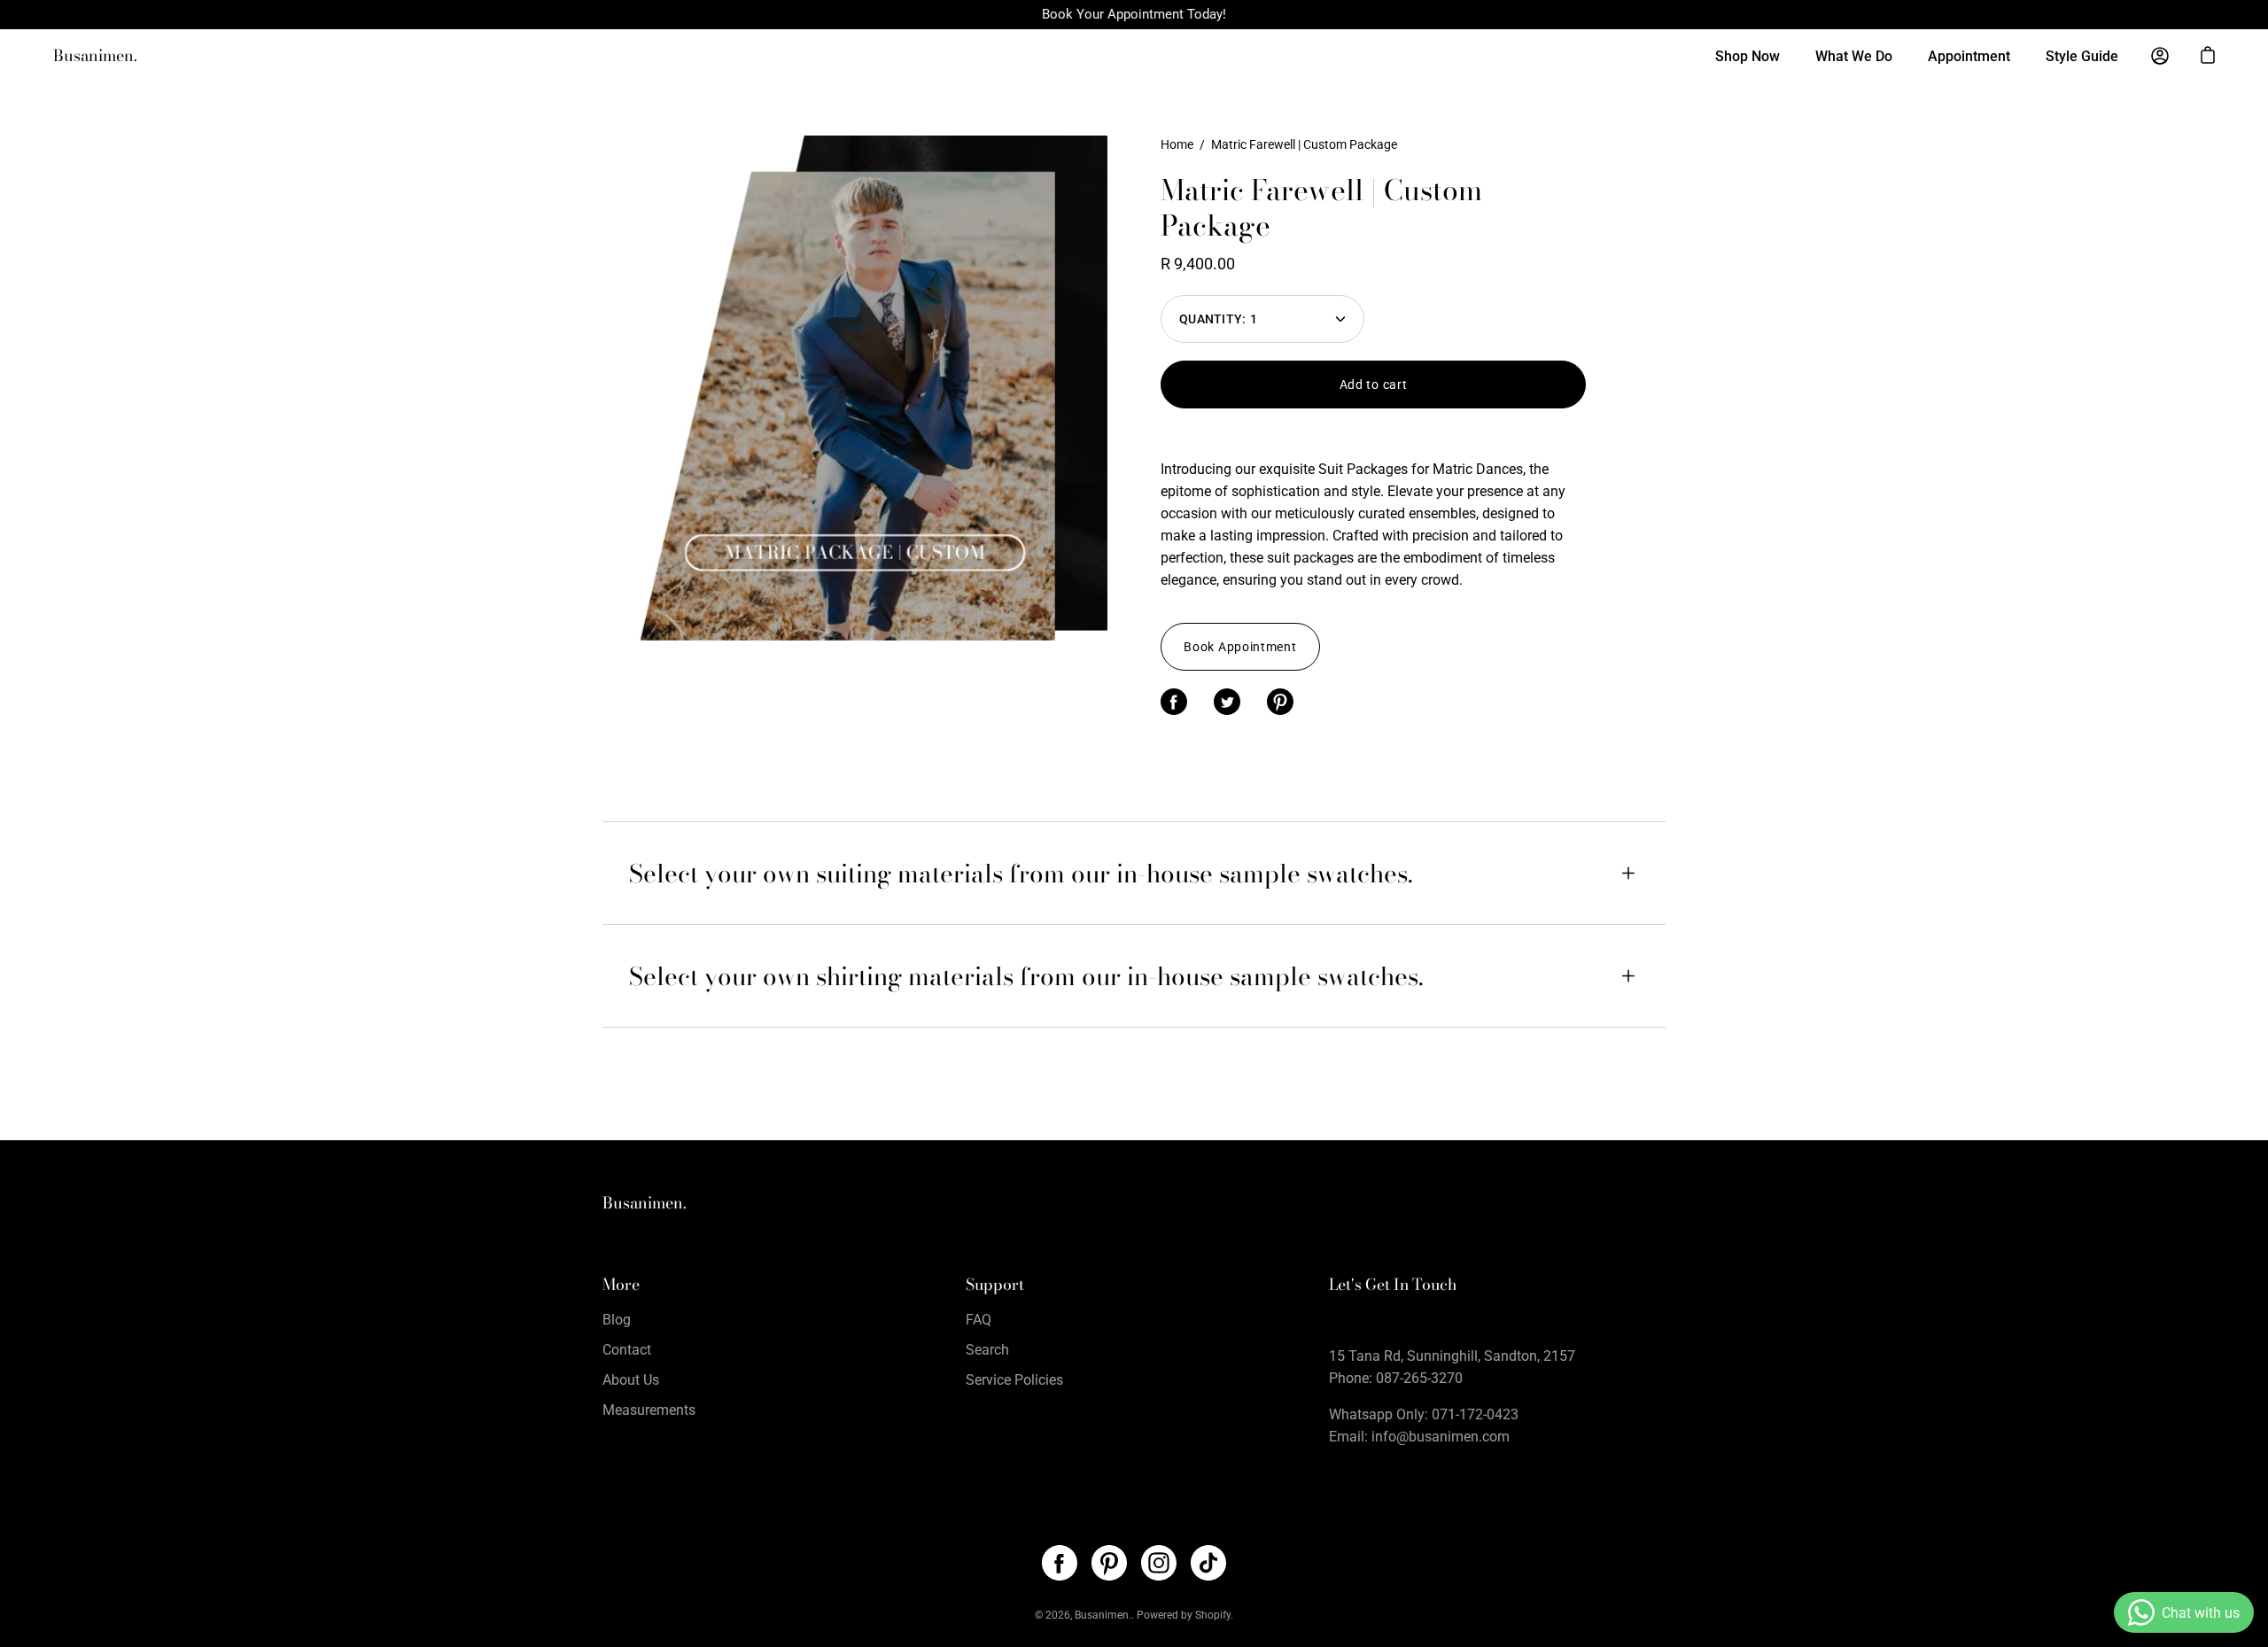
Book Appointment (1240, 647)
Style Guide (2082, 56)
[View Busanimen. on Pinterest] (1109, 1563)
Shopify (1213, 1615)
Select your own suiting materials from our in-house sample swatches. (1021, 873)
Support (995, 1285)
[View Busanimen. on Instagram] (1159, 1563)
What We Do (1854, 56)
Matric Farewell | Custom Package (1321, 208)
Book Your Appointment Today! (1134, 14)
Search (987, 1350)
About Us (631, 1380)
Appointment (1969, 56)
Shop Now (1748, 56)
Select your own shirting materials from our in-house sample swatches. (1026, 976)
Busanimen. (95, 56)
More (621, 1285)
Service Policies (1014, 1380)
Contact (627, 1350)
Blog (617, 1320)
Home (1177, 144)
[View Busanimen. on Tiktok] (1208, 1563)
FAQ (979, 1320)
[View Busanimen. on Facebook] (1060, 1563)
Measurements (649, 1410)
